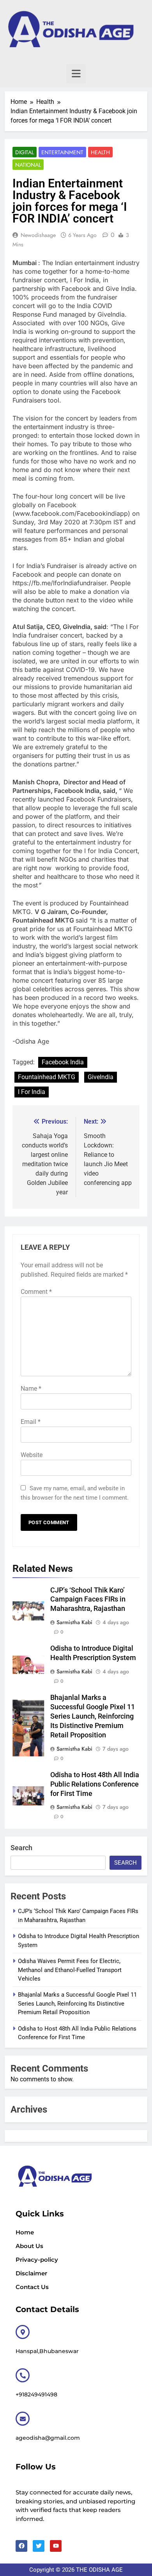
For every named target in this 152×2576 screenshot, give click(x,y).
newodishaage (38, 235)
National (28, 165)
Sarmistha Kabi (74, 1622)
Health (100, 152)
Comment (36, 1292)
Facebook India (63, 1062)
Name (31, 1389)
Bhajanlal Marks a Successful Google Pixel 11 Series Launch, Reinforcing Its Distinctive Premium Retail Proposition (93, 1716)
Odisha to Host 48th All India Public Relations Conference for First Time (95, 1784)
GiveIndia (101, 1077)
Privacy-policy (37, 2260)
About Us (29, 2246)
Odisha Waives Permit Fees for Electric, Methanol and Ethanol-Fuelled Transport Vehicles (70, 1970)
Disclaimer (31, 2273)
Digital (25, 152)
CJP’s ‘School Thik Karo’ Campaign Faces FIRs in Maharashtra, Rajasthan (88, 1600)
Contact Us (32, 2287)
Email (31, 1422)
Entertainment (62, 152)
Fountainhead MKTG (47, 1077)
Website (32, 1455)
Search (21, 1848)
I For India (32, 1092)
